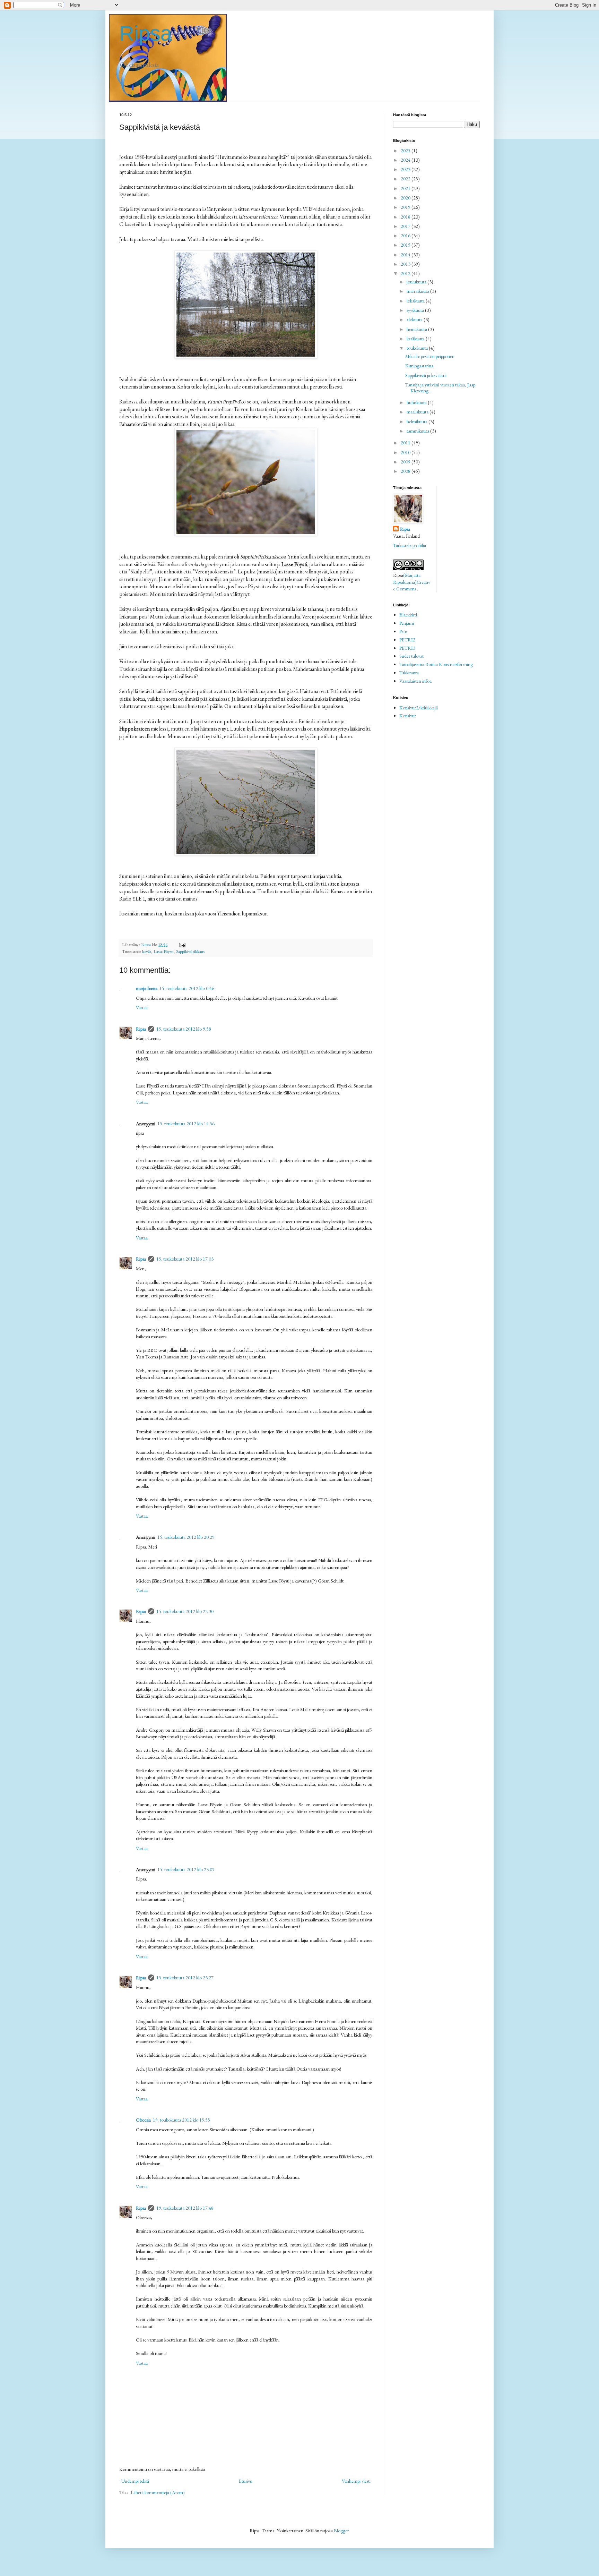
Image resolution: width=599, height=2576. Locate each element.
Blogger (341, 2531)
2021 (406, 188)
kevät (147, 951)
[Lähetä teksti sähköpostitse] (182, 944)
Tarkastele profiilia (410, 545)
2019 (406, 207)
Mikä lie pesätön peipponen (430, 356)
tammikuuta (418, 431)
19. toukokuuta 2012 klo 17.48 (185, 2208)
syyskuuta (416, 310)
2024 (406, 160)
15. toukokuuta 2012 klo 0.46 (187, 988)
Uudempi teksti (135, 2481)
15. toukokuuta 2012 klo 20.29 (186, 1537)
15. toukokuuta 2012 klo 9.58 (184, 1029)
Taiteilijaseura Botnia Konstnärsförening (436, 664)
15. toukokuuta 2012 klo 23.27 (185, 1978)
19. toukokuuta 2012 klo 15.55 (181, 2120)
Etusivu (246, 2481)
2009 (406, 462)
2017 (406, 226)
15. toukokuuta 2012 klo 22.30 (185, 1611)
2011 (406, 443)
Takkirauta (409, 673)
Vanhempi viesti (356, 2481)
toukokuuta (418, 348)
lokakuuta (416, 301)
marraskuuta (418, 291)
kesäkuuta (416, 339)
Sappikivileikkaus (190, 951)
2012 (406, 273)
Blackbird (408, 615)
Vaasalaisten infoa (415, 681)
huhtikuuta (417, 402)
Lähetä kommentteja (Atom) (158, 2492)
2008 (406, 471)
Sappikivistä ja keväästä (426, 375)
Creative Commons (412, 586)
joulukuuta (417, 282)
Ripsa (146, 33)
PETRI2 (407, 640)
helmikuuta (418, 421)
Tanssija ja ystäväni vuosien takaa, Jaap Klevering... (440, 388)
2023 (406, 169)
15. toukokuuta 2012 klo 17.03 (185, 1259)
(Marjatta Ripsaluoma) (407, 579)
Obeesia (143, 2120)
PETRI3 (407, 648)
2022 (406, 179)
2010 (406, 452)
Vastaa (142, 1007)
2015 (406, 245)
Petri (403, 631)
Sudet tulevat (411, 656)
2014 (406, 255)
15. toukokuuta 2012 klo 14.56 (186, 1124)
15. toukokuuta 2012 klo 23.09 (186, 1869)
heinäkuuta (417, 329)
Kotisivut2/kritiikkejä (419, 708)
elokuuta (415, 319)
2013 (406, 264)
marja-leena (147, 988)
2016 (406, 236)
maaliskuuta (418, 412)
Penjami (407, 623)
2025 (406, 151)
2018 (406, 217)
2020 (406, 198)
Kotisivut (408, 716)
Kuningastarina (419, 366)
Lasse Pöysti (164, 951)
